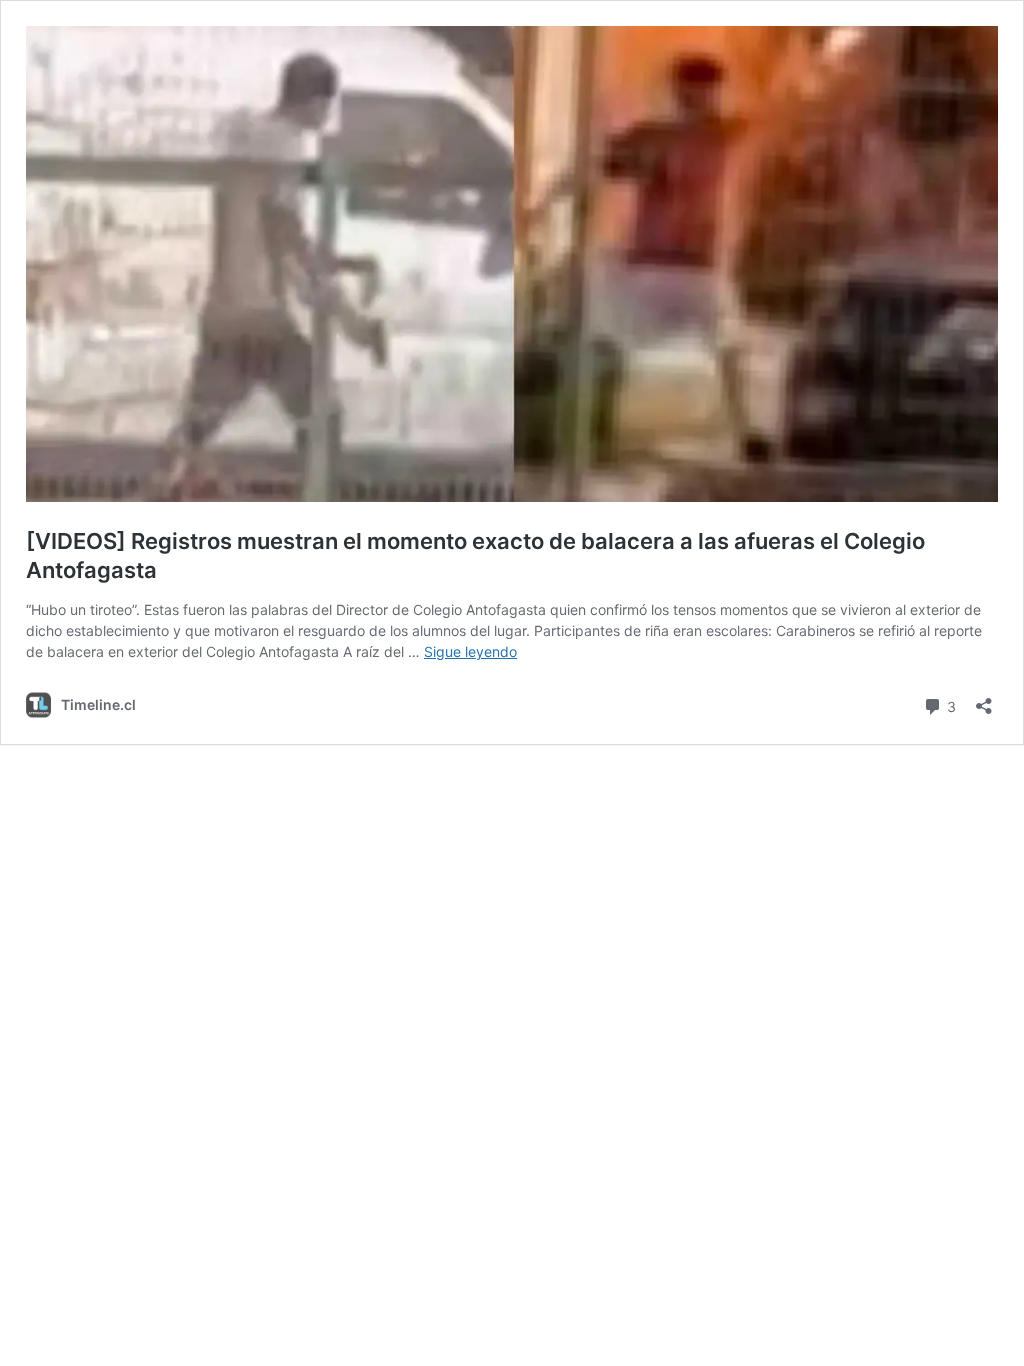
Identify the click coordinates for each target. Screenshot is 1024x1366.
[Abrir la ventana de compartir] (984, 699)
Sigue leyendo (470, 651)
